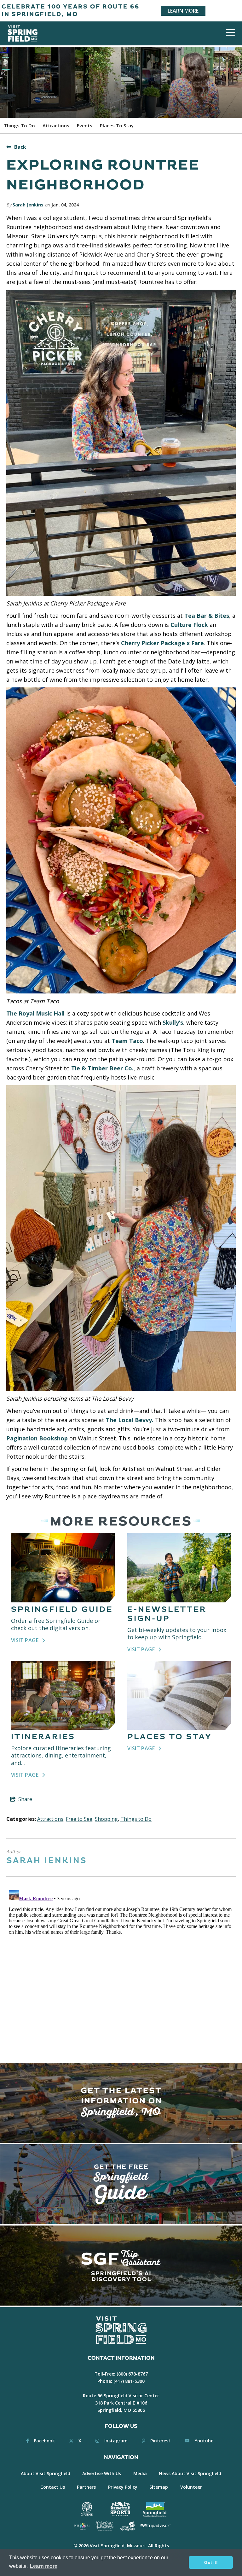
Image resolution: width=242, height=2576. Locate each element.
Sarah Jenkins (28, 205)
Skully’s (173, 1022)
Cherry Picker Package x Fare (162, 643)
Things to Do (136, 1819)
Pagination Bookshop (37, 1438)
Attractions (56, 125)
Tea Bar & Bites (207, 616)
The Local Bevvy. (130, 1420)
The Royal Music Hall (35, 1013)
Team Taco (127, 1041)
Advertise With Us (102, 2473)
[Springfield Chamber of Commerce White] (155, 2509)
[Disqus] (121, 1966)
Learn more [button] (44, 2566)
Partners (86, 2487)
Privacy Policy (123, 2487)
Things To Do (19, 125)
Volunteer (191, 2487)
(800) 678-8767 (132, 2374)
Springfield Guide (62, 1609)
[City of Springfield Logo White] (127, 2526)
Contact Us (53, 2487)
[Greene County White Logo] (87, 2509)
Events (85, 125)
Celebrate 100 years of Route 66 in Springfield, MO (71, 11)
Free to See (79, 1819)
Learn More (183, 11)
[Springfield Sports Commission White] (120, 2509)
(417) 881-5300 (129, 2381)
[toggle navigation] (231, 32)
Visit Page (25, 1640)
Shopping (106, 1819)
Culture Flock (189, 625)
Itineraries (43, 1737)
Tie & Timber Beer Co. (102, 1068)
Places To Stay (117, 125)
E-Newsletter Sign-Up (167, 1614)
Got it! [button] (211, 2562)
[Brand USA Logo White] (104, 2526)
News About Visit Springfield (190, 2473)
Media (140, 2473)
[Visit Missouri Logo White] (81, 2526)
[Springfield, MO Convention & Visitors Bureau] (23, 33)
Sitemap (159, 2487)
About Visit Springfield (46, 2473)
